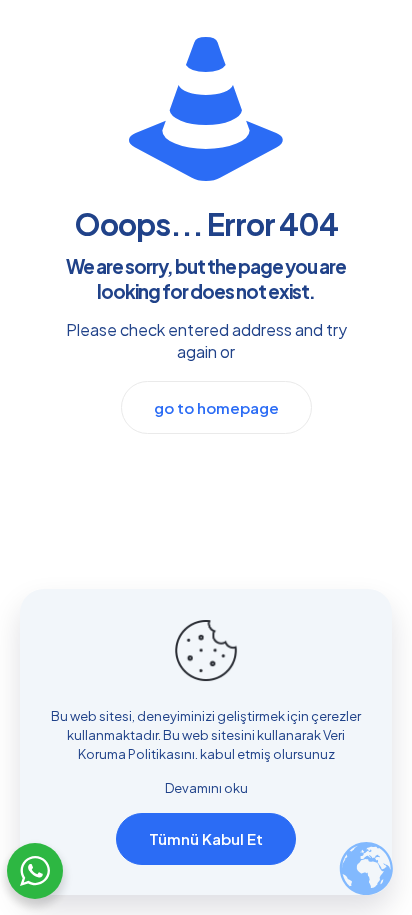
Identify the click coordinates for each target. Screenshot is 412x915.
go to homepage (216, 407)
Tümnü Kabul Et (206, 838)
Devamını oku (206, 788)
